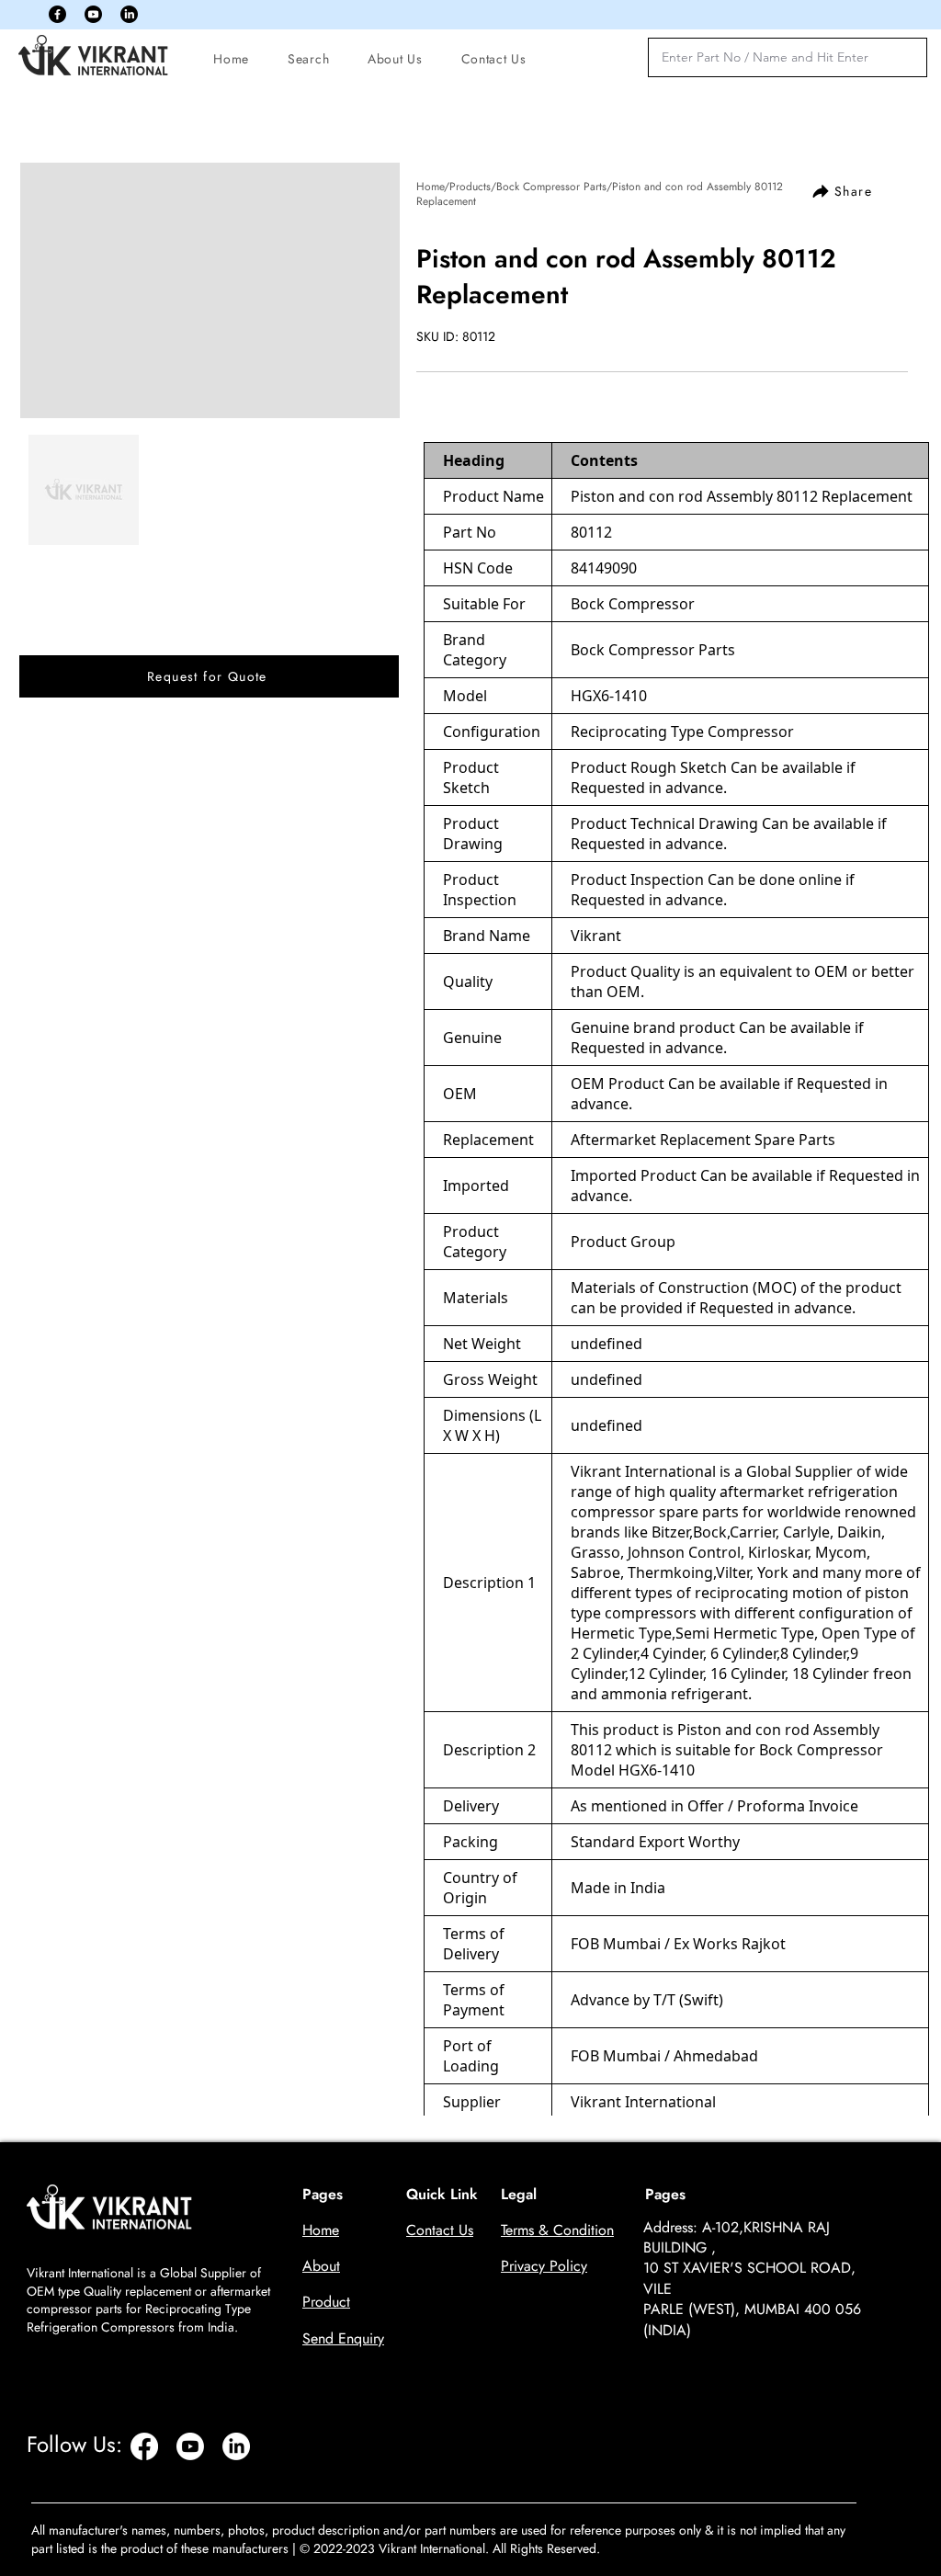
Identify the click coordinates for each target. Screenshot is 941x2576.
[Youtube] (93, 14)
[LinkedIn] (129, 14)
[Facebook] (57, 14)
